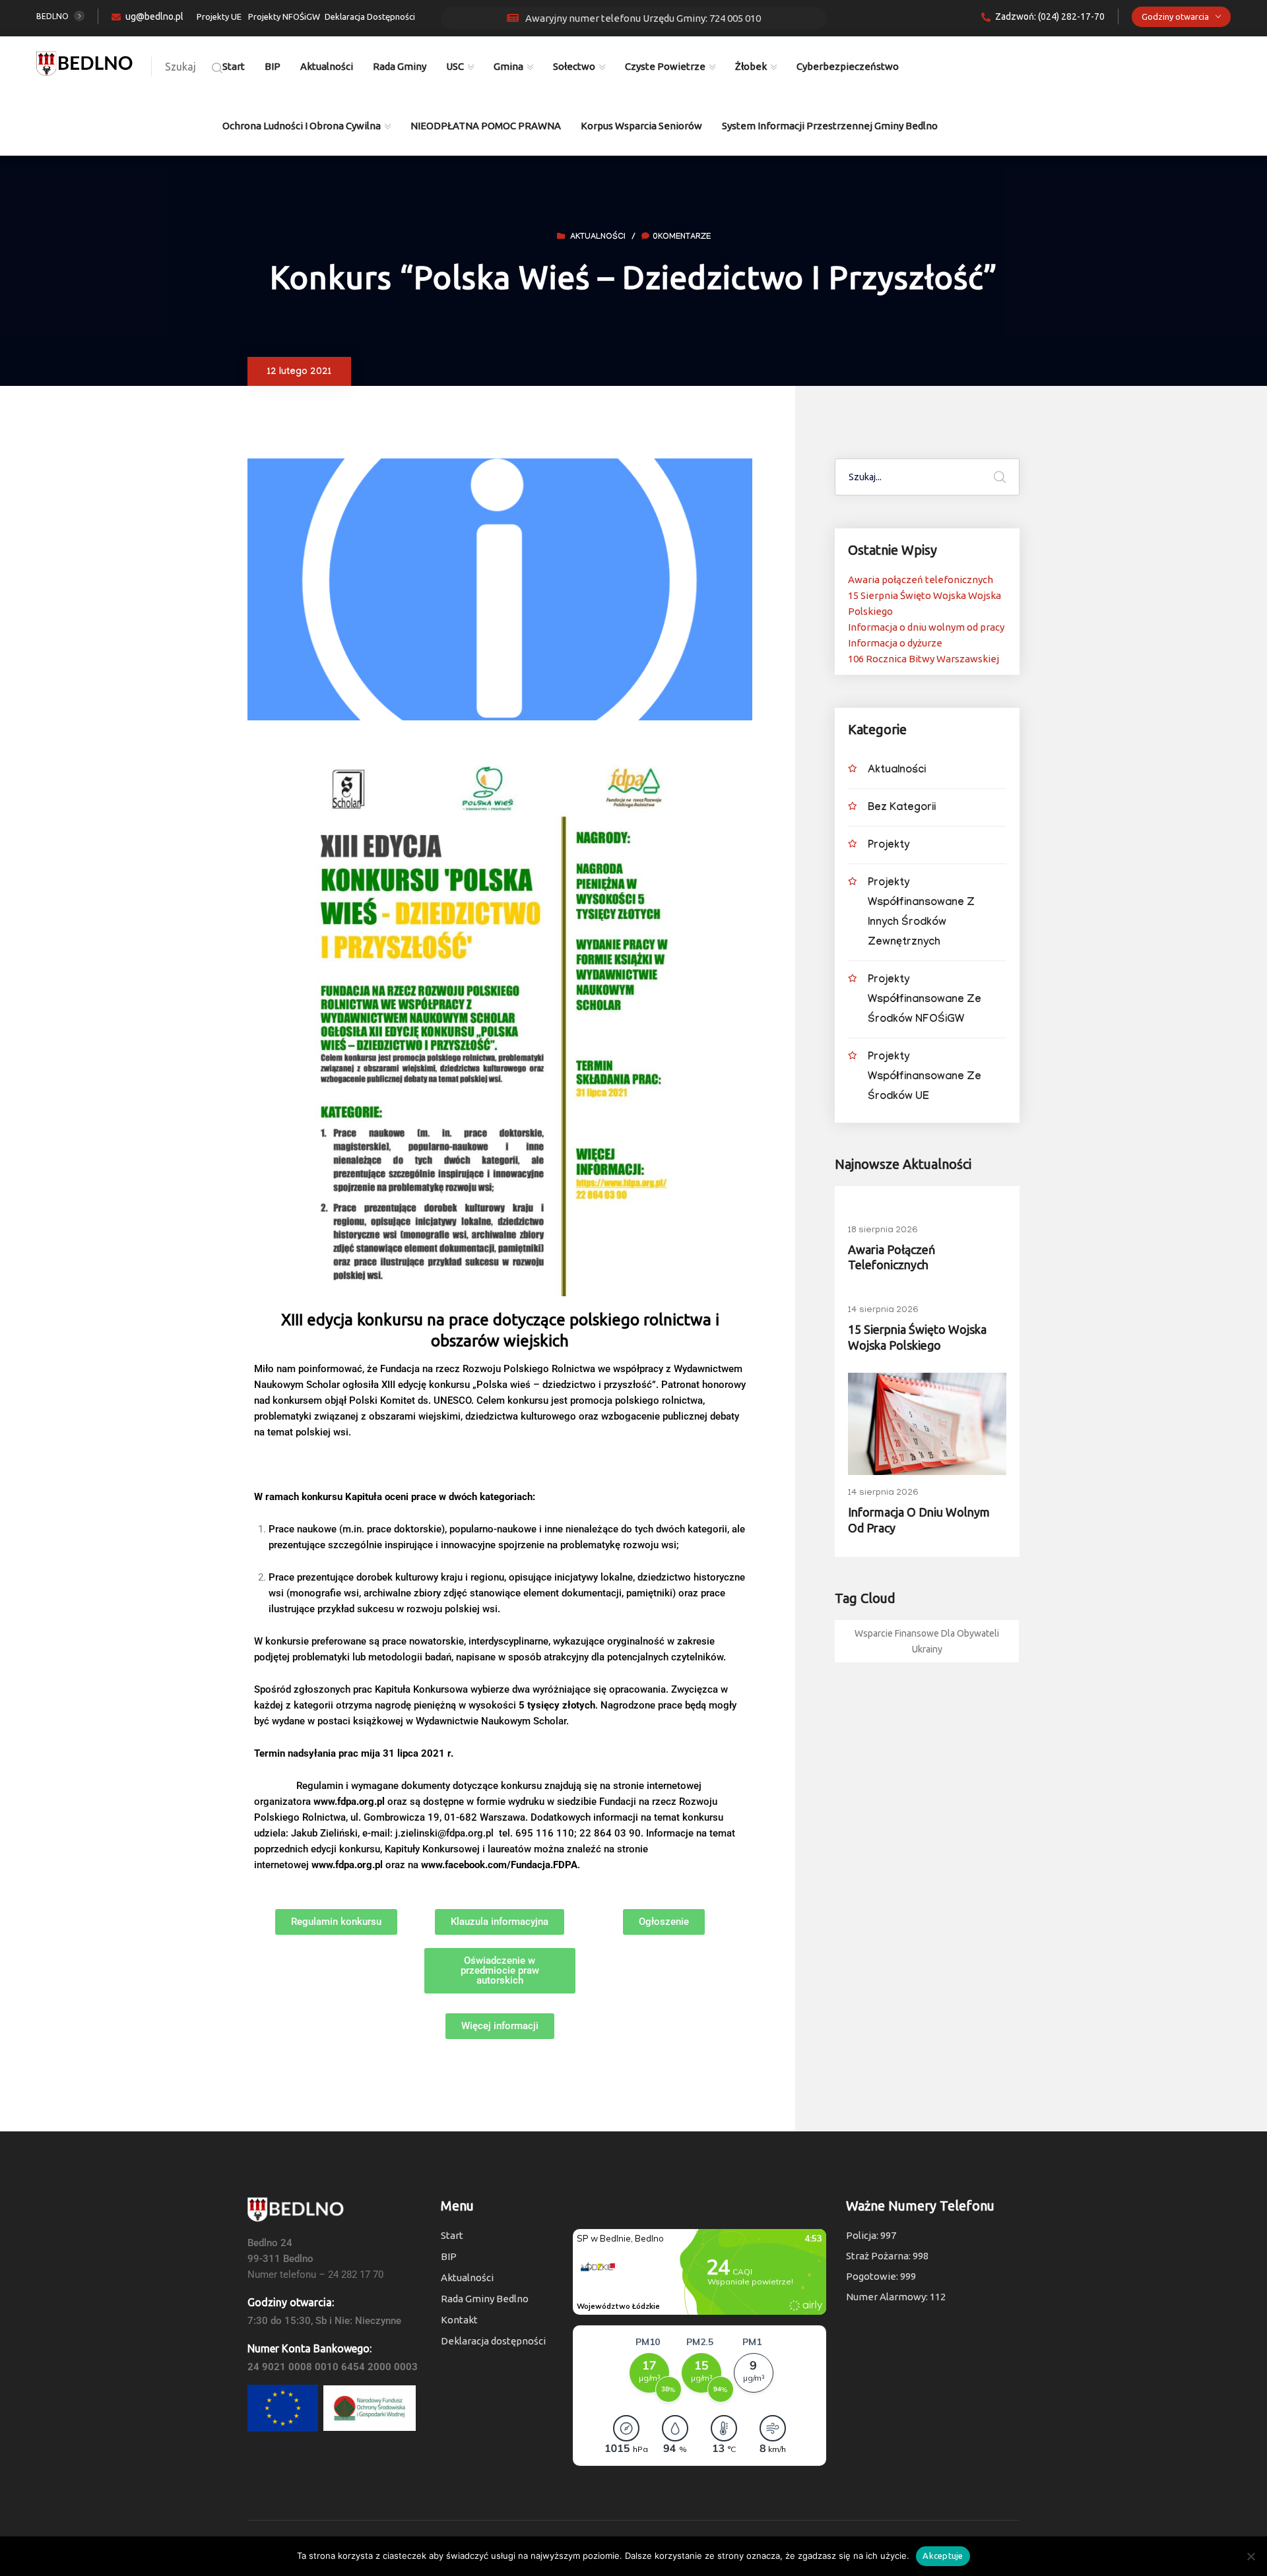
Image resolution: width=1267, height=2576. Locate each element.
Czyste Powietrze (665, 66)
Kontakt (459, 2320)
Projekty (889, 846)
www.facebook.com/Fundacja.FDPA (499, 1865)
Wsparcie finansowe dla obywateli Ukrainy (927, 1641)
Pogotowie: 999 (881, 2276)
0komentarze (682, 237)
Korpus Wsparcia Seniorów (641, 126)
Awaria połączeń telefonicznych (921, 580)
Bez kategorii (902, 808)
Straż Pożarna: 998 (887, 2256)
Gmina (508, 66)
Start (234, 66)
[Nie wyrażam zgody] (1251, 2556)
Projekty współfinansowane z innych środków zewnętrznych (921, 913)
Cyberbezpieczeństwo (848, 66)
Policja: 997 (871, 2235)
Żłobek (751, 66)
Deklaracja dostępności (493, 2341)
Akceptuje (943, 2556)
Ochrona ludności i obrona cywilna (302, 126)
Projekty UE (219, 16)
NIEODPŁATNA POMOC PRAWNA (486, 126)
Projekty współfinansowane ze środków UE (925, 1078)
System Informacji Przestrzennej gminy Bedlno (830, 126)
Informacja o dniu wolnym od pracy (926, 627)
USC (455, 66)
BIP (273, 66)
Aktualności (327, 66)
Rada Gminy (400, 66)
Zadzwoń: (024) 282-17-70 (1050, 16)
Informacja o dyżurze (895, 643)
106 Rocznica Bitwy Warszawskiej (924, 659)
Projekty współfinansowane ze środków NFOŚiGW (925, 1000)
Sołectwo (574, 66)
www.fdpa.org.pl (349, 1802)
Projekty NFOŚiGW (284, 16)
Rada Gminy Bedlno (485, 2299)
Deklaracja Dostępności (370, 16)
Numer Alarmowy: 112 (896, 2297)
